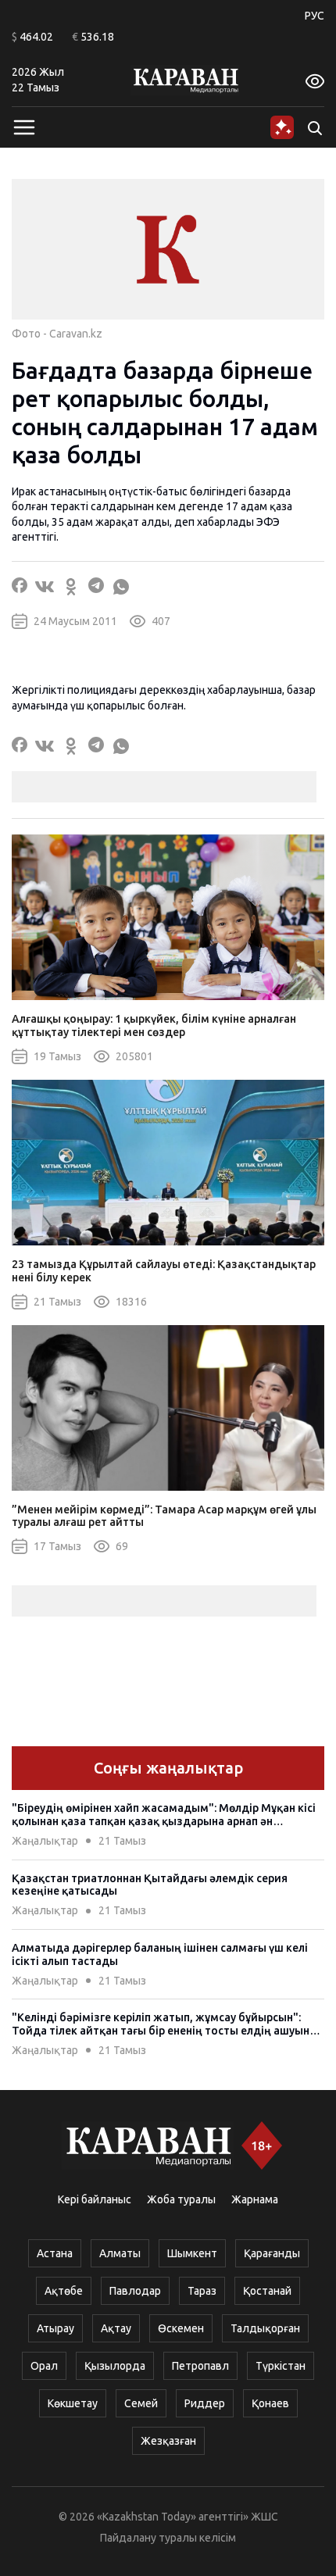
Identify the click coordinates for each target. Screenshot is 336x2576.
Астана (55, 2253)
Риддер (205, 2403)
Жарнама (255, 2199)
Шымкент (192, 2253)
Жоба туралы (181, 2199)
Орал (44, 2366)
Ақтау (116, 2328)
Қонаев (270, 2403)
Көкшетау (73, 2403)
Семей (141, 2403)
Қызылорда (115, 2366)
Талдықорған (265, 2328)
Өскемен (181, 2328)
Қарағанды (272, 2253)
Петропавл (200, 2366)
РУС (315, 16)
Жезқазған (168, 2441)
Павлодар (135, 2291)
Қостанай (267, 2291)
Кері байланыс (95, 2199)
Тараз (202, 2291)
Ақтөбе (64, 2291)
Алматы (120, 2253)
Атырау (55, 2328)
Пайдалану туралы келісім (168, 2538)
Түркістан (281, 2366)
